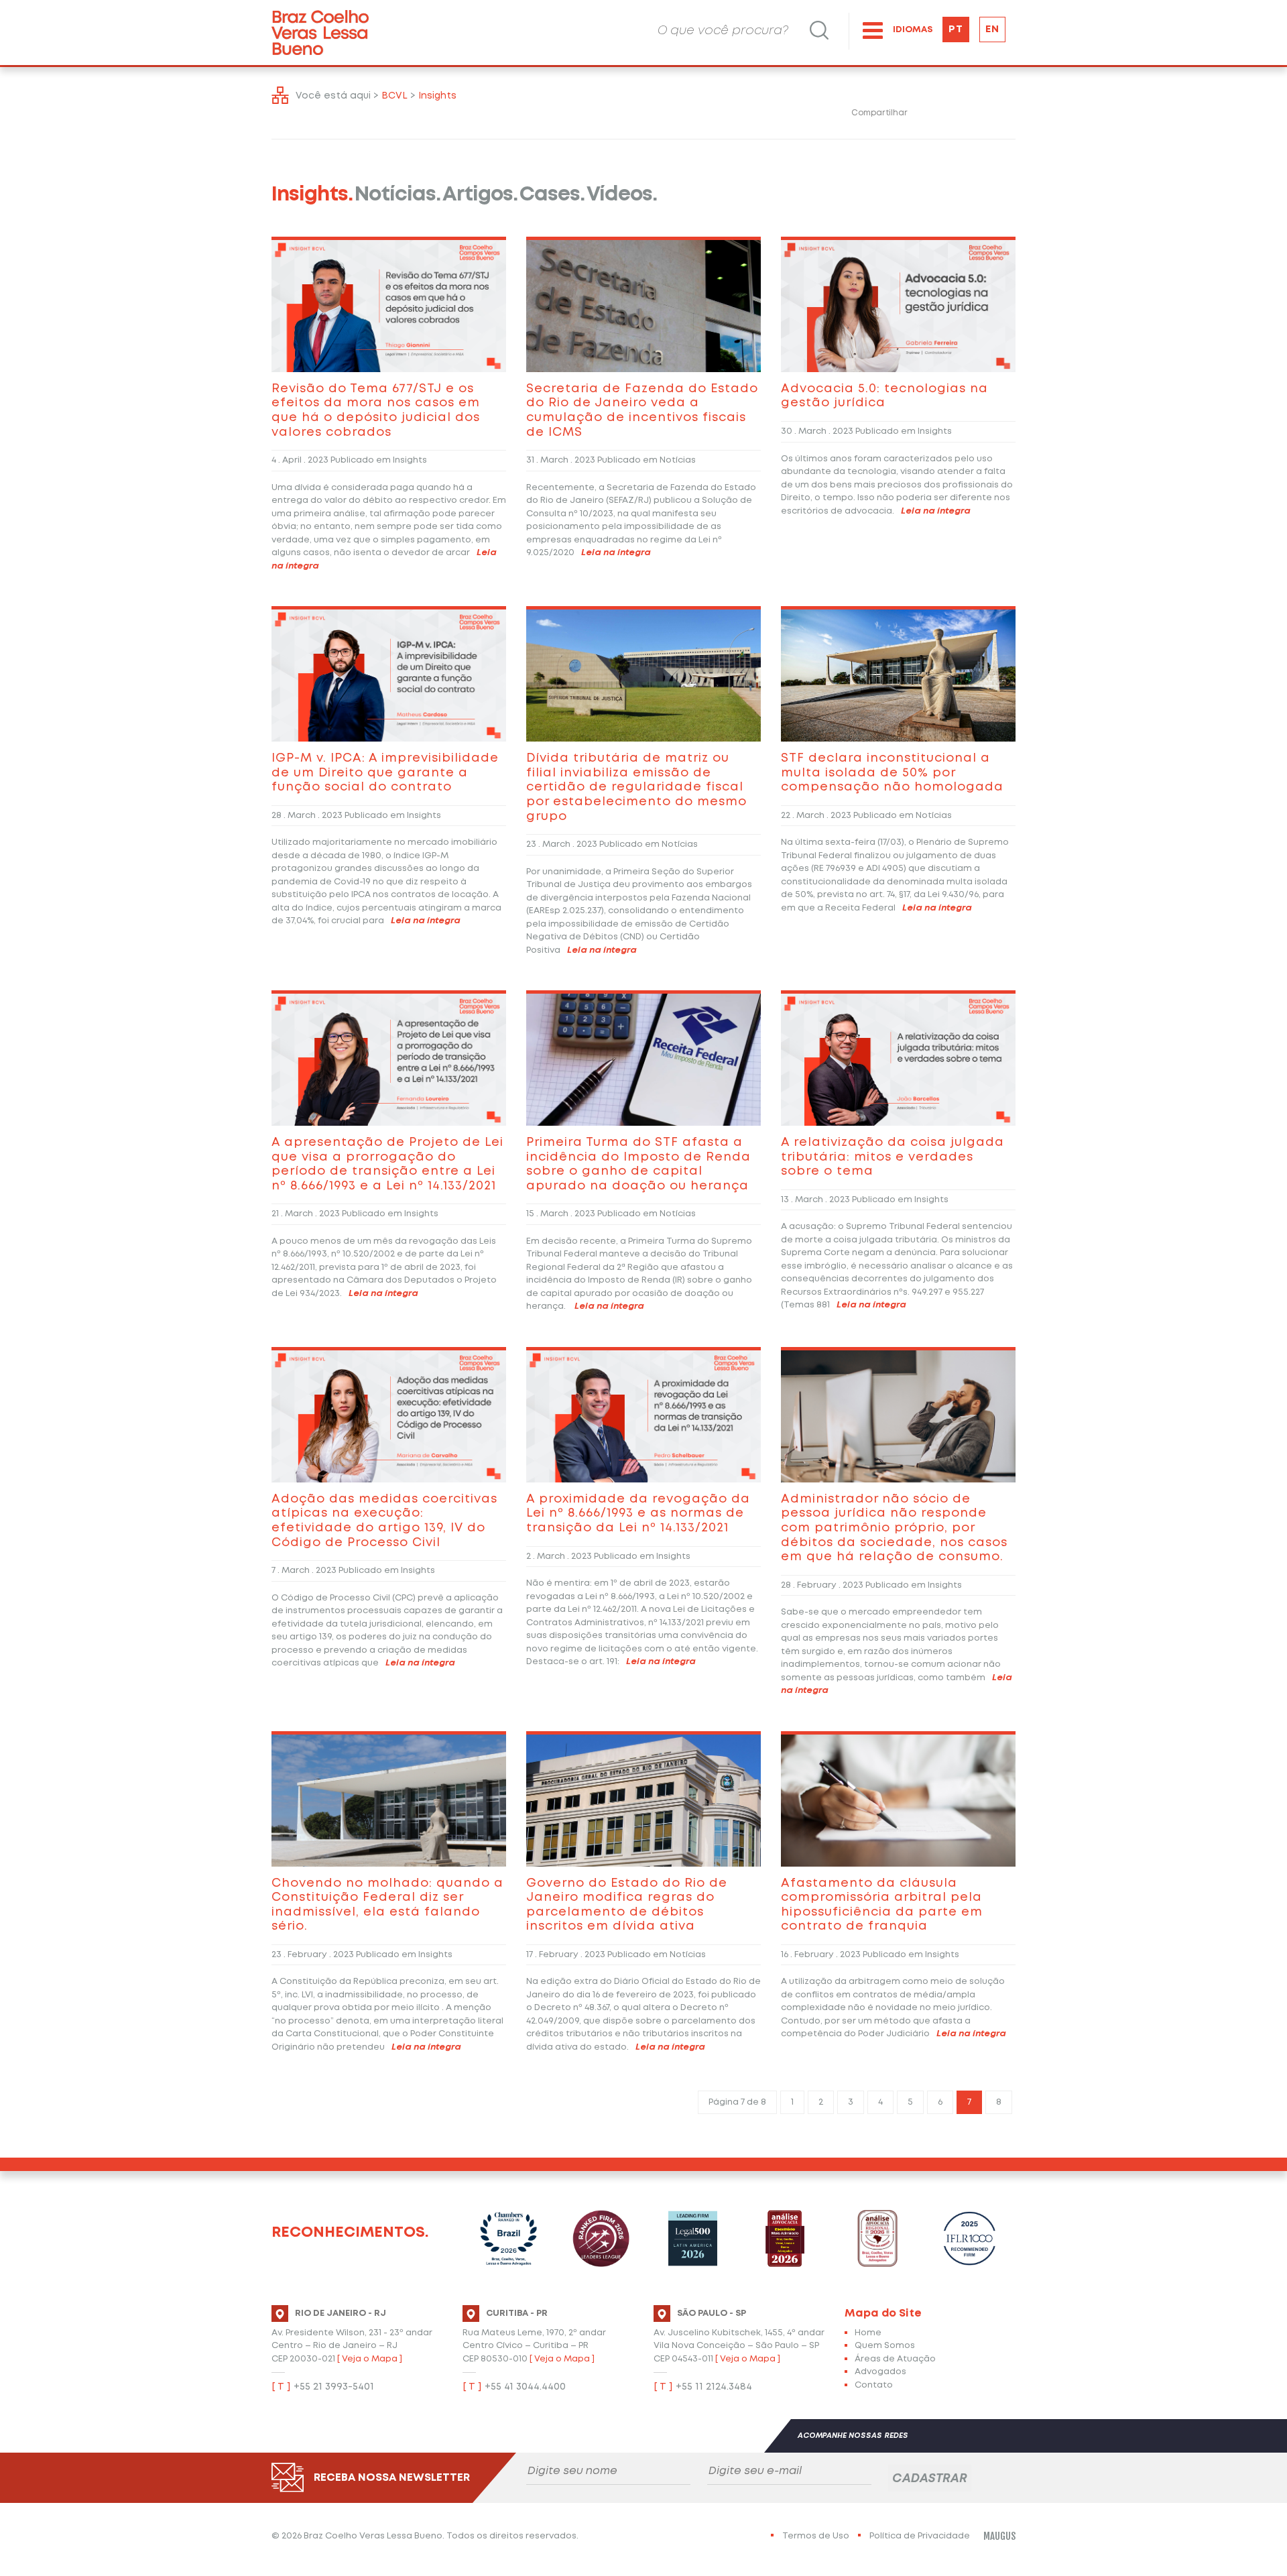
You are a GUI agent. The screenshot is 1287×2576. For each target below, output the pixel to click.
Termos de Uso (816, 2536)
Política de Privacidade (920, 2536)
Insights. (312, 195)
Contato (874, 2385)
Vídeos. (622, 195)
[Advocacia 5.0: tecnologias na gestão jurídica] (898, 305)
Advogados (880, 2372)
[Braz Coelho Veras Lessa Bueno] (320, 33)
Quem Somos (885, 2346)
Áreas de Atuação (895, 2359)
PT (956, 30)
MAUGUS (999, 2536)
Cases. (552, 195)
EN (992, 30)
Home (868, 2333)
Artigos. (480, 195)
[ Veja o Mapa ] (370, 2359)
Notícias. (397, 195)
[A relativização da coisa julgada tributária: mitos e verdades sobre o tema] (898, 1058)
